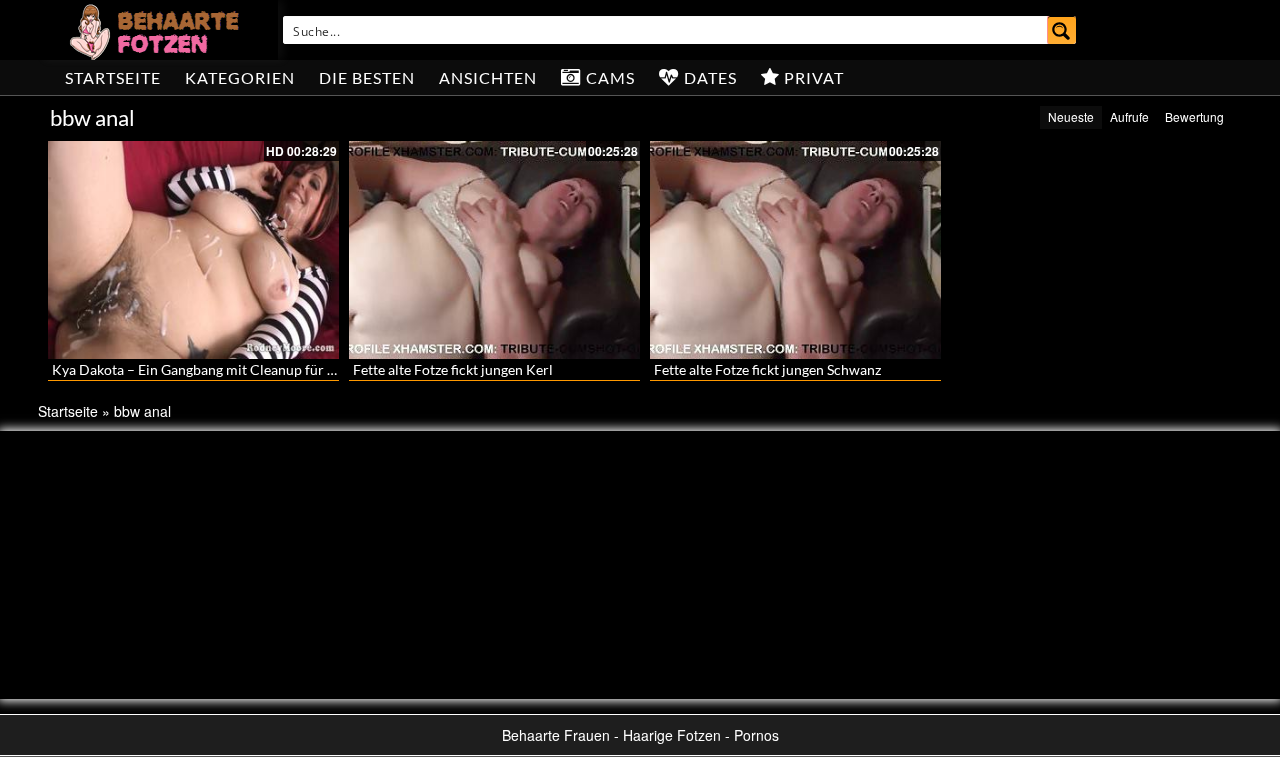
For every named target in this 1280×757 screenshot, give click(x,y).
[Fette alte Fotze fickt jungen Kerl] (494, 250)
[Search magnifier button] (1062, 30)
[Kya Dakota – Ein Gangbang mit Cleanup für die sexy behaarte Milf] (193, 250)
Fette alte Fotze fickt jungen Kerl (453, 369)
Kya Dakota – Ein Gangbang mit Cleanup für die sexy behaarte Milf (257, 369)
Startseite (113, 77)
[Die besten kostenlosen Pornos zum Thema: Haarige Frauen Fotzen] (157, 30)
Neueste (1071, 116)
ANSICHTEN (488, 77)
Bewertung (1194, 116)
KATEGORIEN (240, 77)
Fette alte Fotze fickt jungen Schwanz (767, 369)
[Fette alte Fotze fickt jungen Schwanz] (795, 250)
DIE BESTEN (367, 77)
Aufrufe (1129, 116)
